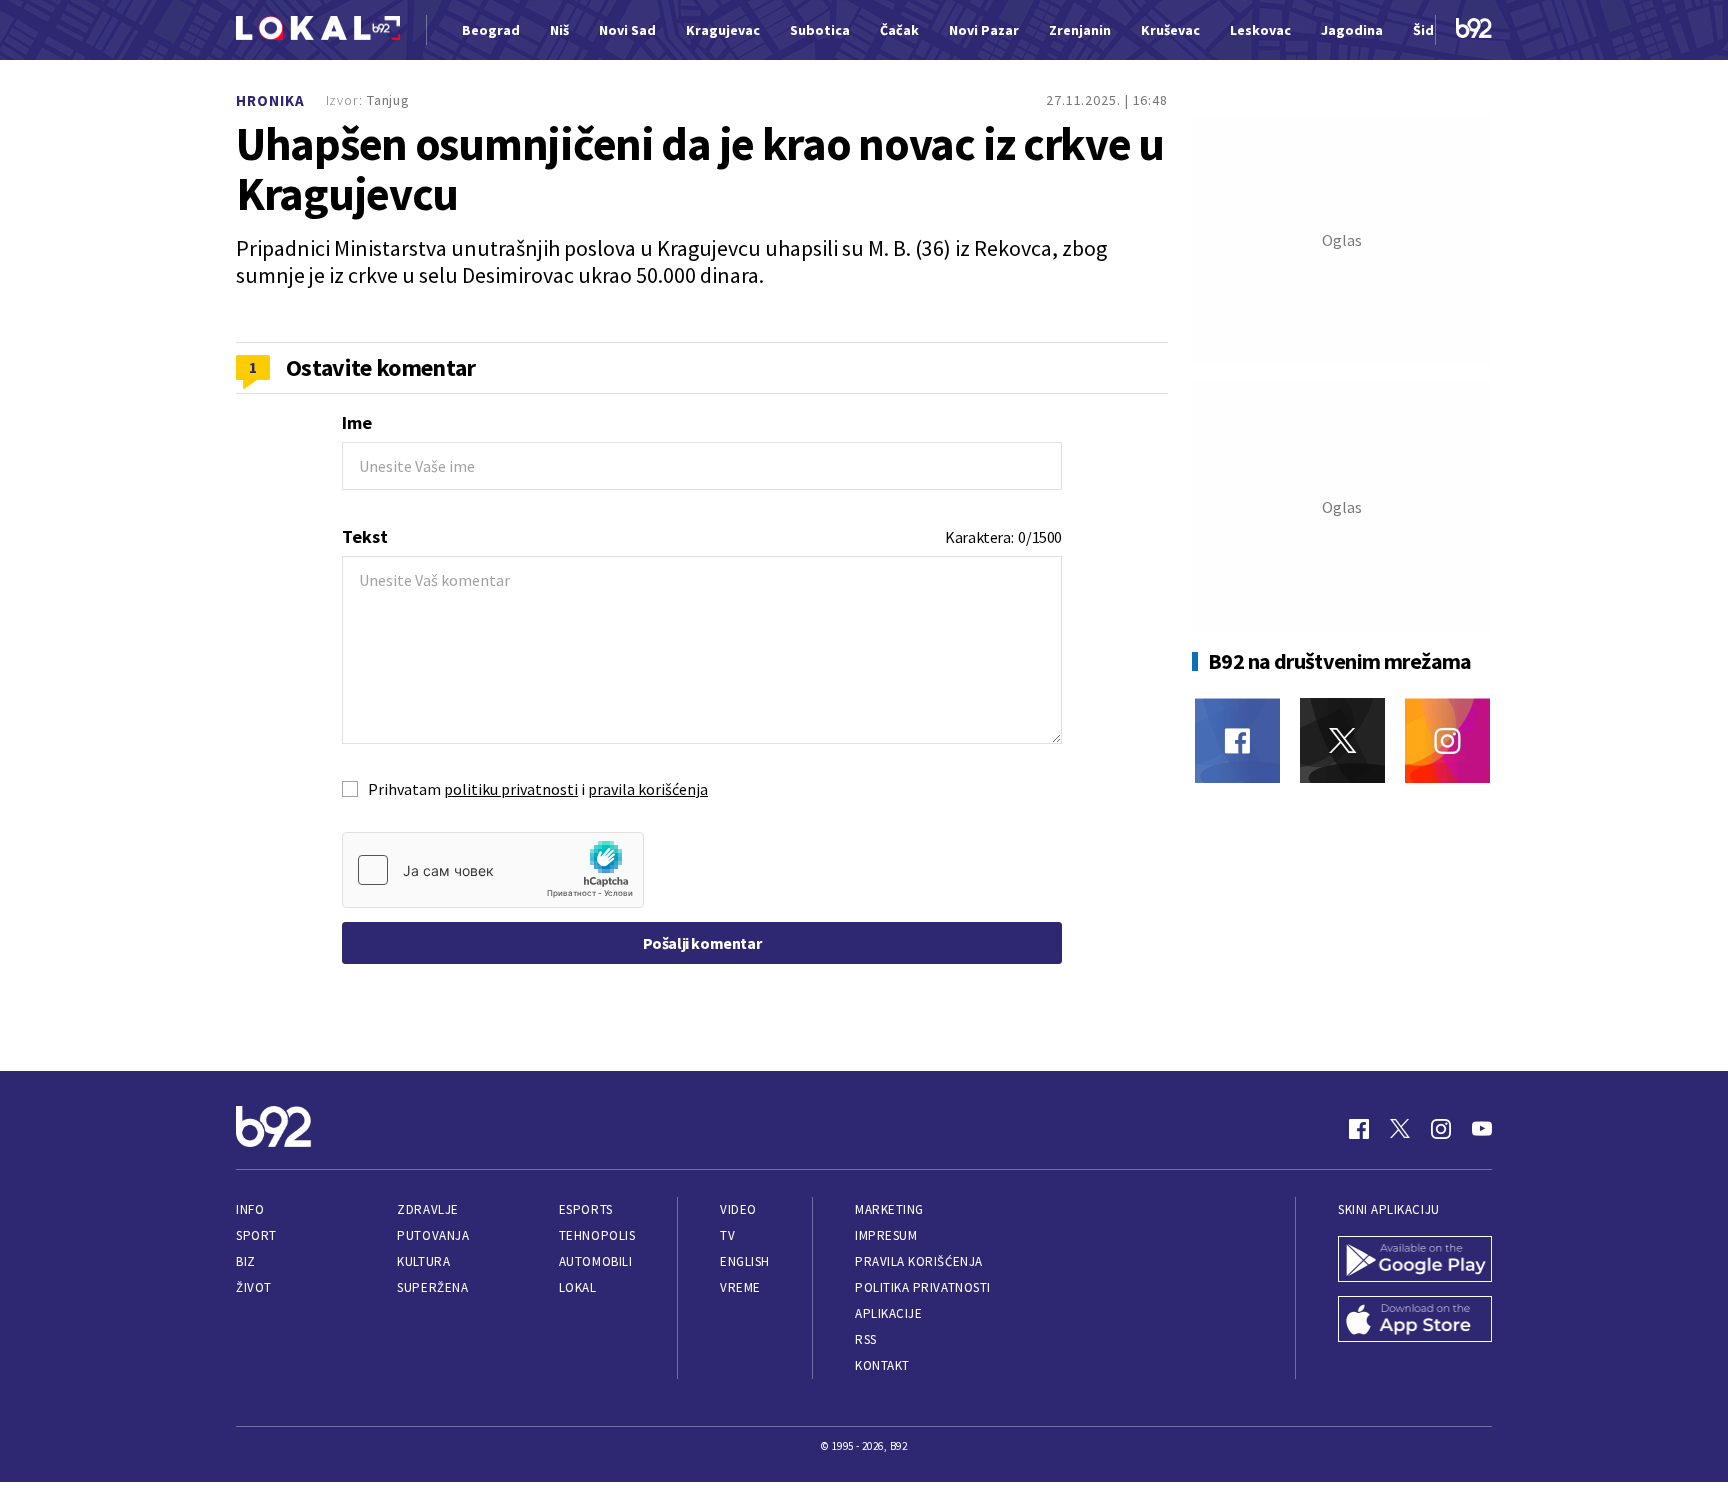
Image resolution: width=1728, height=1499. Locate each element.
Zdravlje (427, 1209)
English (745, 1261)
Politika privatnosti (923, 1287)
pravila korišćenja (648, 789)
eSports (586, 1209)
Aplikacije (888, 1313)
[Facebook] (1237, 740)
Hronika (270, 100)
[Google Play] (1415, 1261)
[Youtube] (1482, 1129)
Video (738, 1209)
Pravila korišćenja (919, 1261)
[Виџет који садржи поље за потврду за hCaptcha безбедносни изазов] (493, 870)
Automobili (595, 1261)
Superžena (432, 1287)
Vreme (740, 1287)
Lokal (578, 1287)
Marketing (889, 1209)
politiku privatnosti (511, 789)
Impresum (886, 1235)
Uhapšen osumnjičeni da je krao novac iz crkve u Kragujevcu (700, 169)
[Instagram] (1447, 740)
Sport (256, 1235)
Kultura (423, 1261)
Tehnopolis (597, 1235)
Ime (357, 422)
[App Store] (1415, 1321)
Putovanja (433, 1235)
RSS (866, 1339)
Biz (246, 1261)
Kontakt (882, 1365)
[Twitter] (1342, 740)
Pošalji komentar (702, 943)
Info (250, 1209)
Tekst (365, 536)
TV (727, 1235)
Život (254, 1287)
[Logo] (318, 30)
